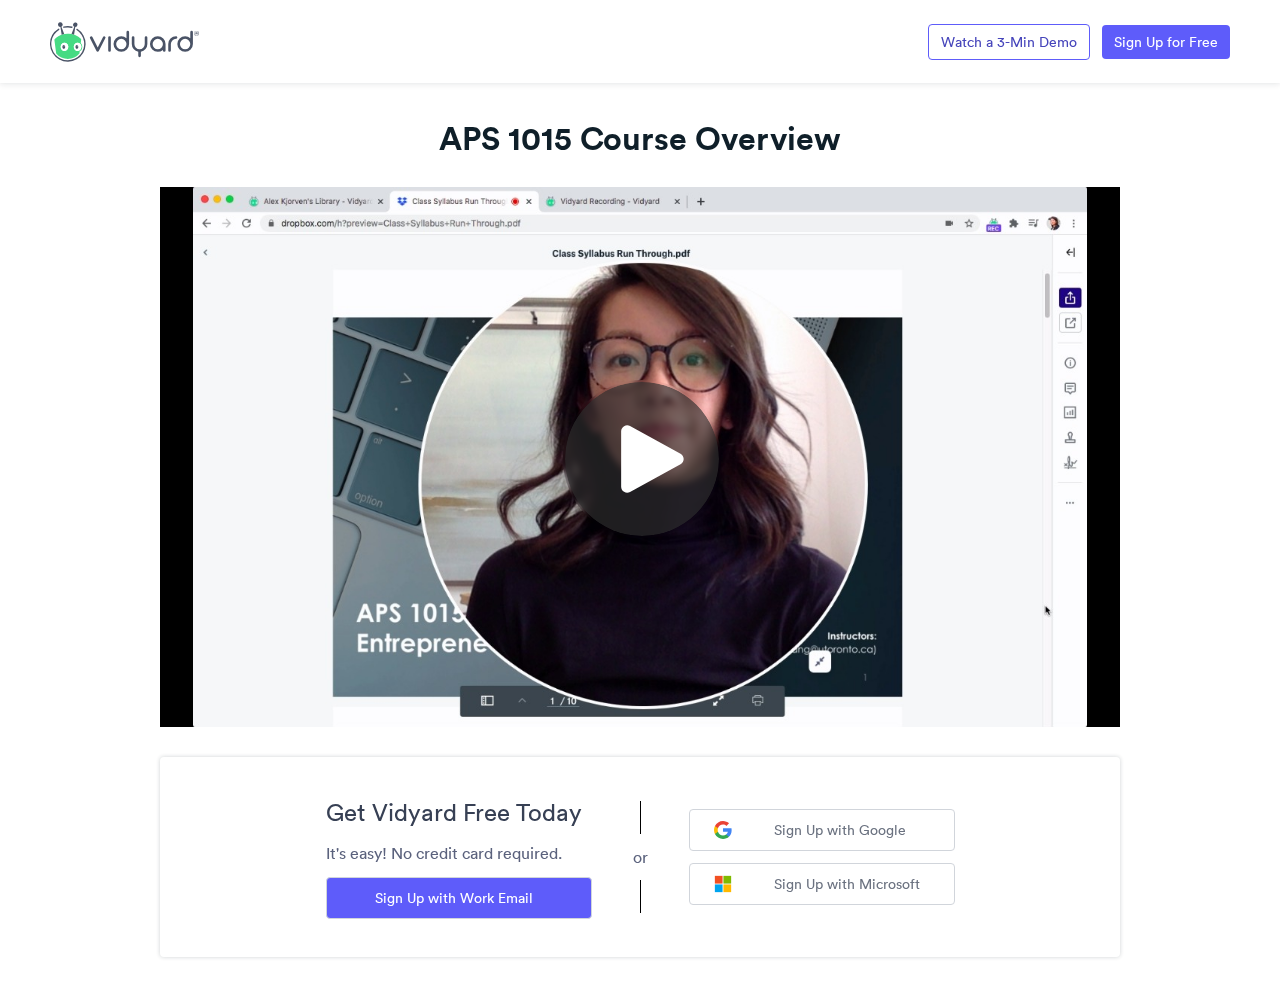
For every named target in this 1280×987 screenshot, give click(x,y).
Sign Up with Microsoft (847, 884)
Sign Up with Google (840, 830)
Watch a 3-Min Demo (1009, 42)
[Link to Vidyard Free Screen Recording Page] (124, 40)
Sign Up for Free (1166, 42)
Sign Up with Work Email (454, 898)
